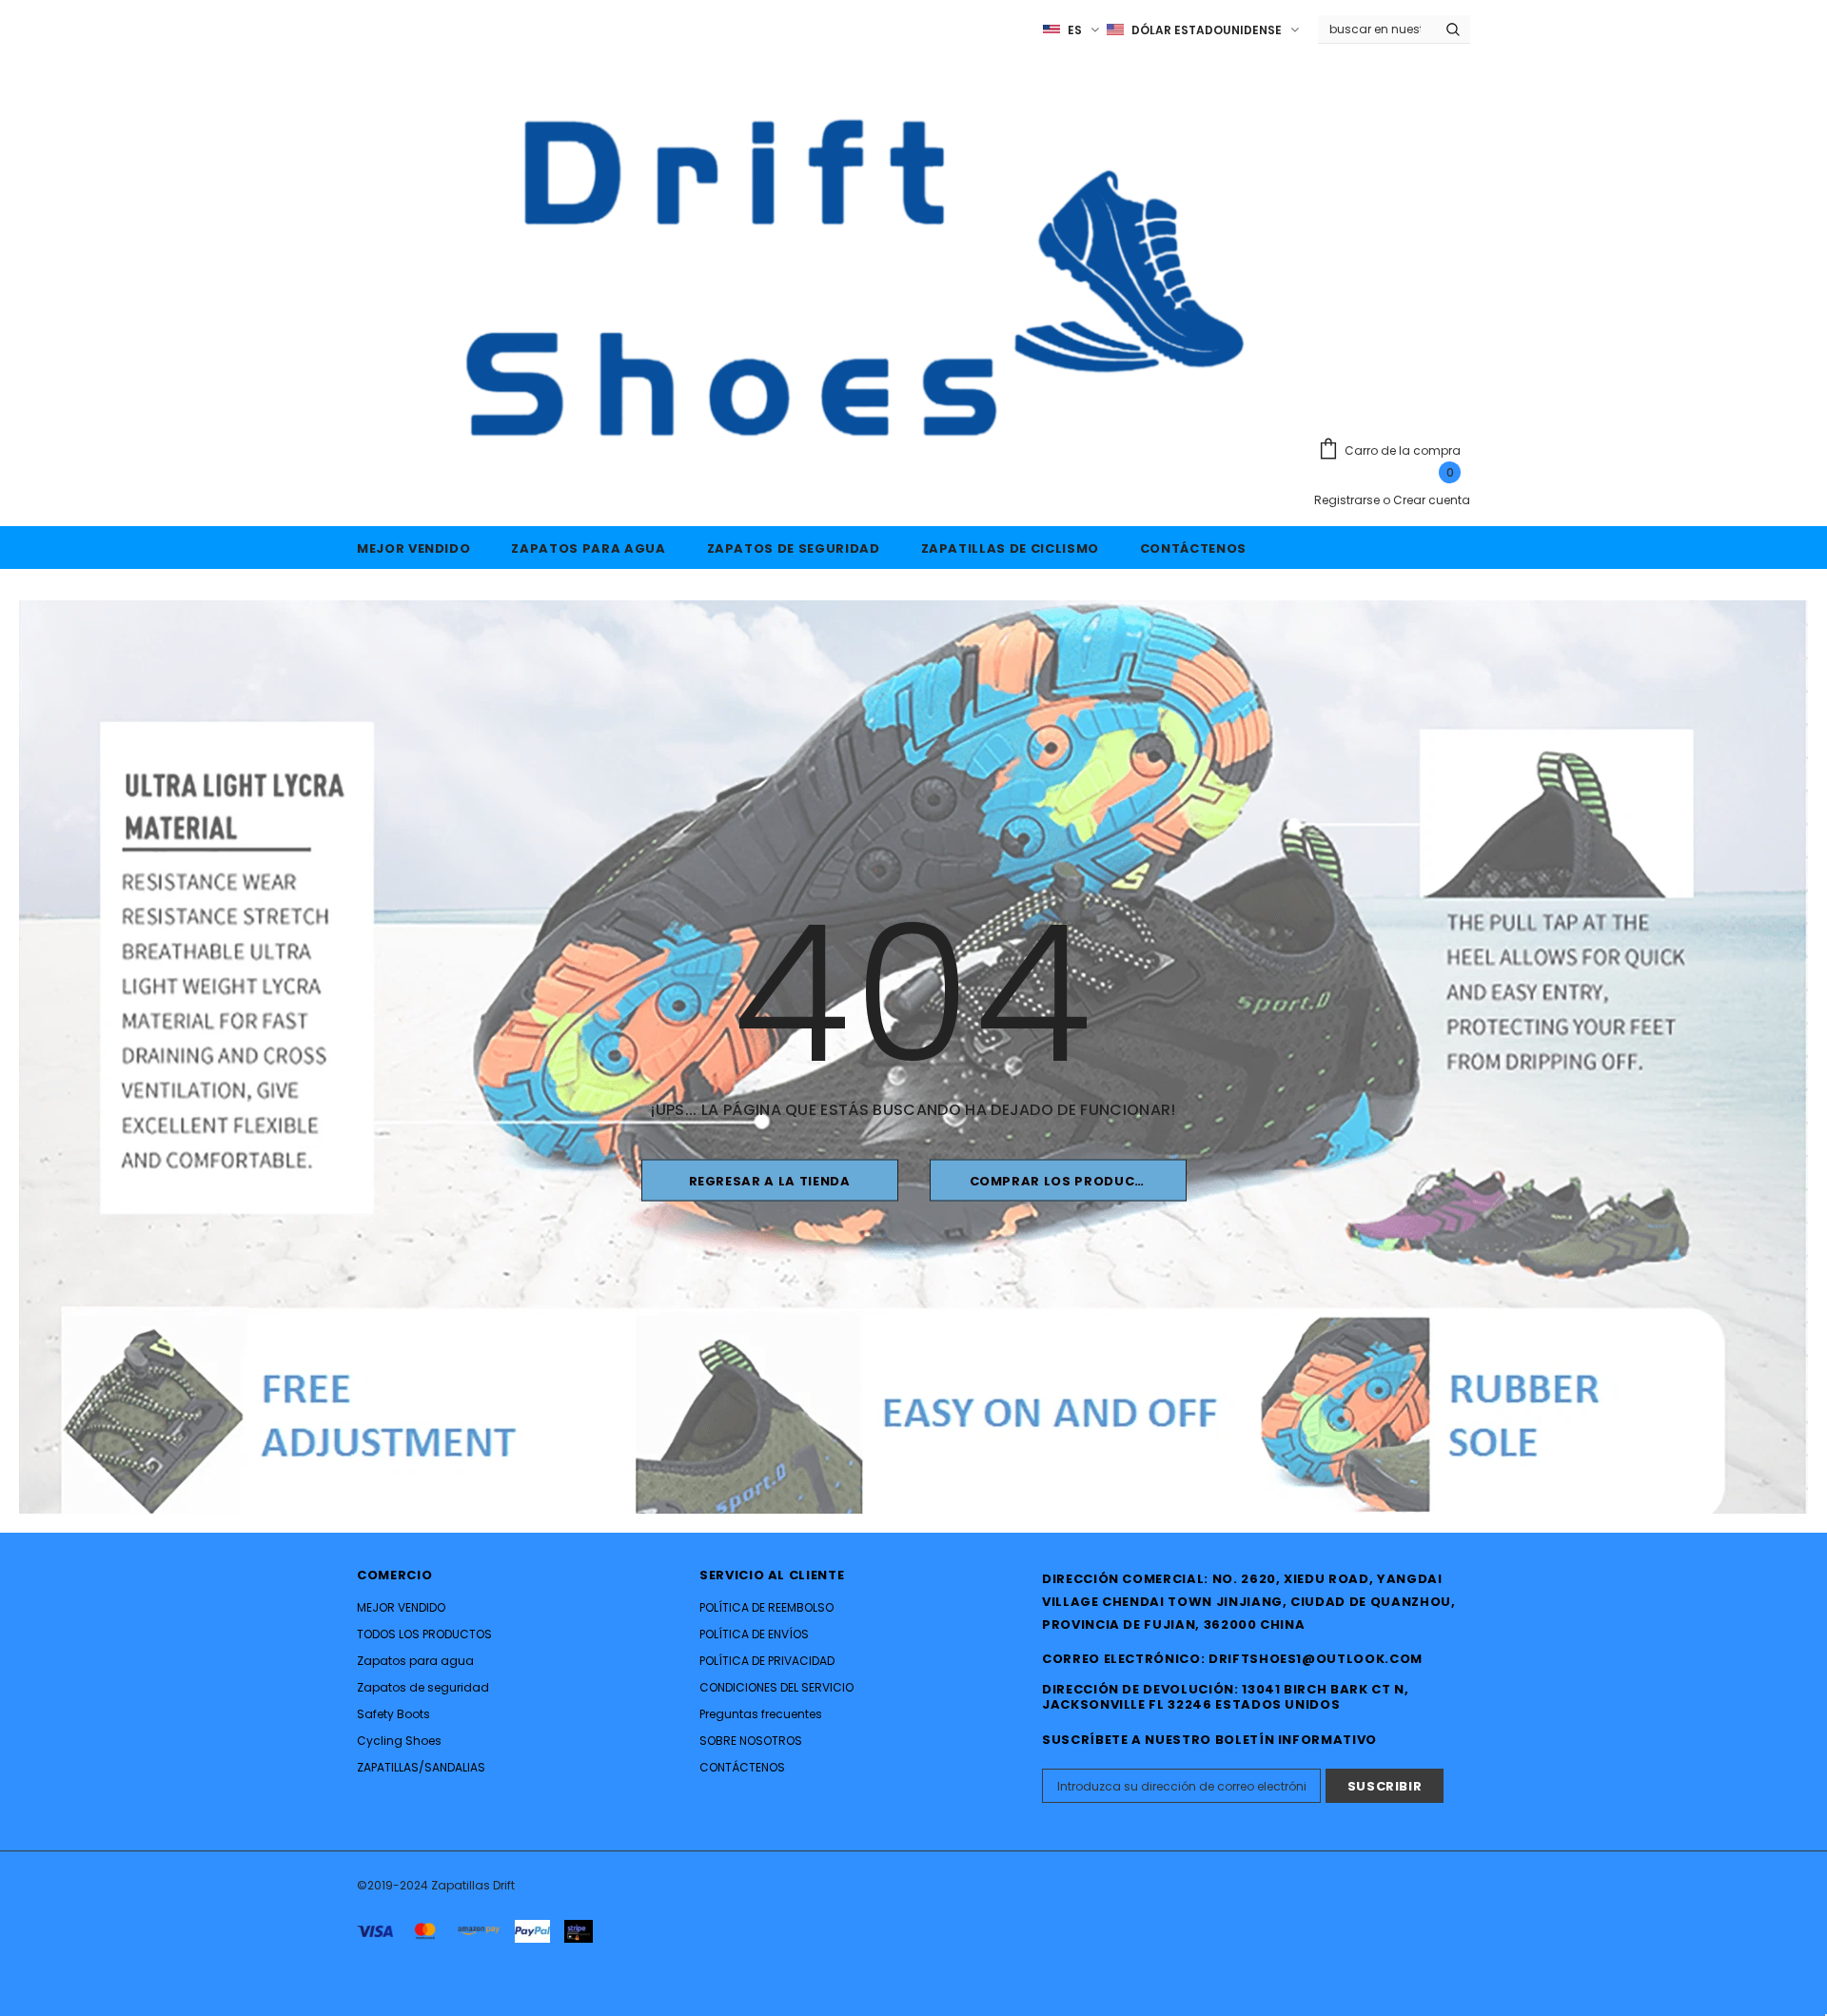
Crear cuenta (1432, 500)
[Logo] (825, 278)
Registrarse (1348, 500)
